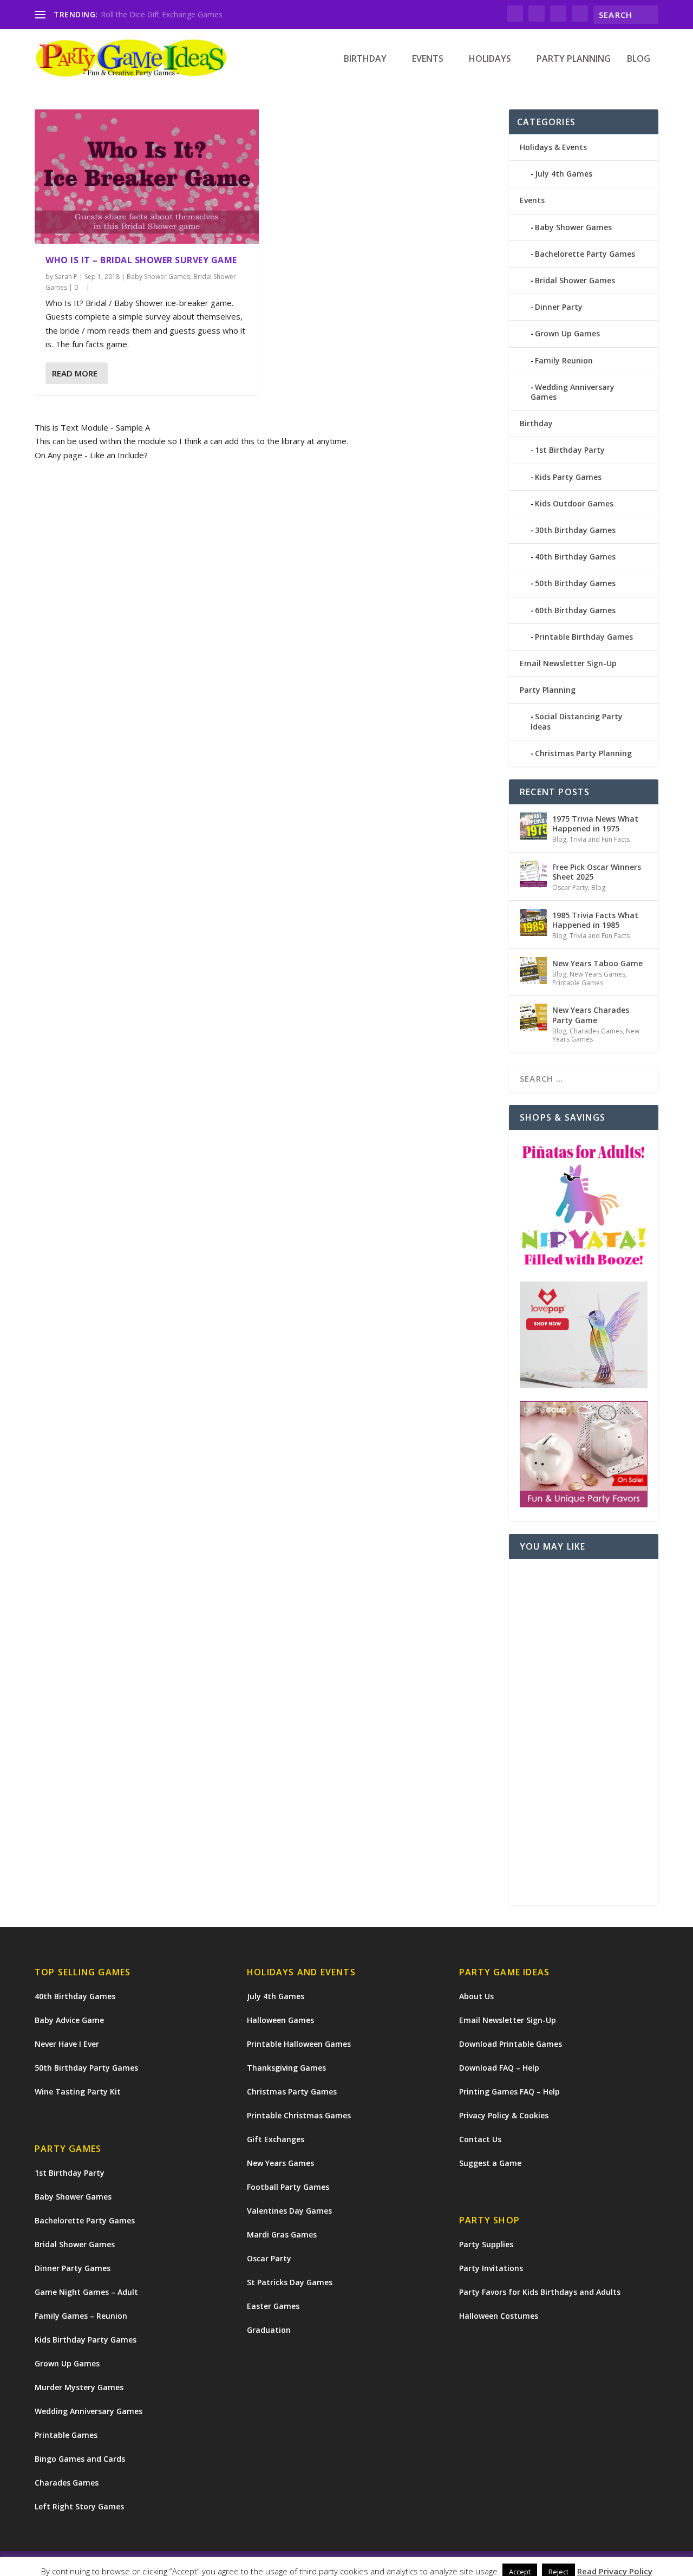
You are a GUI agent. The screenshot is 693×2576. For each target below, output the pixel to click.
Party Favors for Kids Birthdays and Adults (540, 2292)
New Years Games (597, 974)
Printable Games (578, 983)
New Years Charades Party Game (591, 1015)
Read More (75, 373)
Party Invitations (491, 2268)
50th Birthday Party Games (86, 2068)
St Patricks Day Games (290, 2282)
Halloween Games (280, 2020)
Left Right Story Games (79, 2506)
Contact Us (480, 2139)
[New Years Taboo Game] (533, 971)
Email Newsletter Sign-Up (568, 663)
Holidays (490, 59)
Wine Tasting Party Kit (78, 2092)
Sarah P (66, 277)
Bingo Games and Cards (80, 2459)
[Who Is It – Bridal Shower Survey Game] (147, 177)
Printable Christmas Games (299, 2115)
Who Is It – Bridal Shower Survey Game (141, 260)
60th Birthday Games (575, 610)
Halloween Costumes (499, 2316)
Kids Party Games (568, 477)
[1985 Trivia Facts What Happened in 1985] (533, 922)
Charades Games (596, 1031)
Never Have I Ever (67, 2044)
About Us (476, 1996)
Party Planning (574, 59)
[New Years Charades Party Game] (533, 1017)
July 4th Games (564, 174)
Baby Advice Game (69, 2020)
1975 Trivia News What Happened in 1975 (595, 824)
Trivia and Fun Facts (600, 839)
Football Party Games (288, 2187)
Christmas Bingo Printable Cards (157, 14)
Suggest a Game (490, 2163)
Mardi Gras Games (282, 2235)
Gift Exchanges (276, 2139)
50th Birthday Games (575, 583)
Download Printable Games (511, 2044)
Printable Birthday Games (584, 637)
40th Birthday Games (575, 557)
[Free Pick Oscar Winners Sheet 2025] (533, 874)
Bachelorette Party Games (585, 254)
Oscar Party (570, 887)
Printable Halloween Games (299, 2044)
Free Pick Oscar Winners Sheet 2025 (597, 872)
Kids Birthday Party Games (86, 2340)
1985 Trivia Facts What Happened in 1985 (595, 920)
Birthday (365, 59)
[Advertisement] (584, 1732)
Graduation (269, 2330)
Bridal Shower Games (575, 280)
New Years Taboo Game (597, 963)
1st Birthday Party (570, 450)
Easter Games (273, 2306)
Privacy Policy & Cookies (504, 2115)
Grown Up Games (567, 333)
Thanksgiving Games (286, 2068)
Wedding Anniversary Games (573, 392)
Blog (639, 59)
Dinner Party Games (73, 2268)
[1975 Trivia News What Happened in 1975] (533, 826)
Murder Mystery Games (79, 2387)
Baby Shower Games (158, 277)
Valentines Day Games (289, 2211)
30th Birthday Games (575, 530)
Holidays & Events (553, 147)
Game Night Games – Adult (86, 2292)
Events (428, 59)
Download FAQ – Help (499, 2068)
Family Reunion (564, 360)
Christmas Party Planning (583, 753)
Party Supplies (486, 2244)
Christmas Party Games (292, 2092)
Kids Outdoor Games (574, 503)
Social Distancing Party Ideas (577, 721)
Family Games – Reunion (81, 2316)
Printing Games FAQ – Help (509, 2092)
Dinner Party (559, 307)
